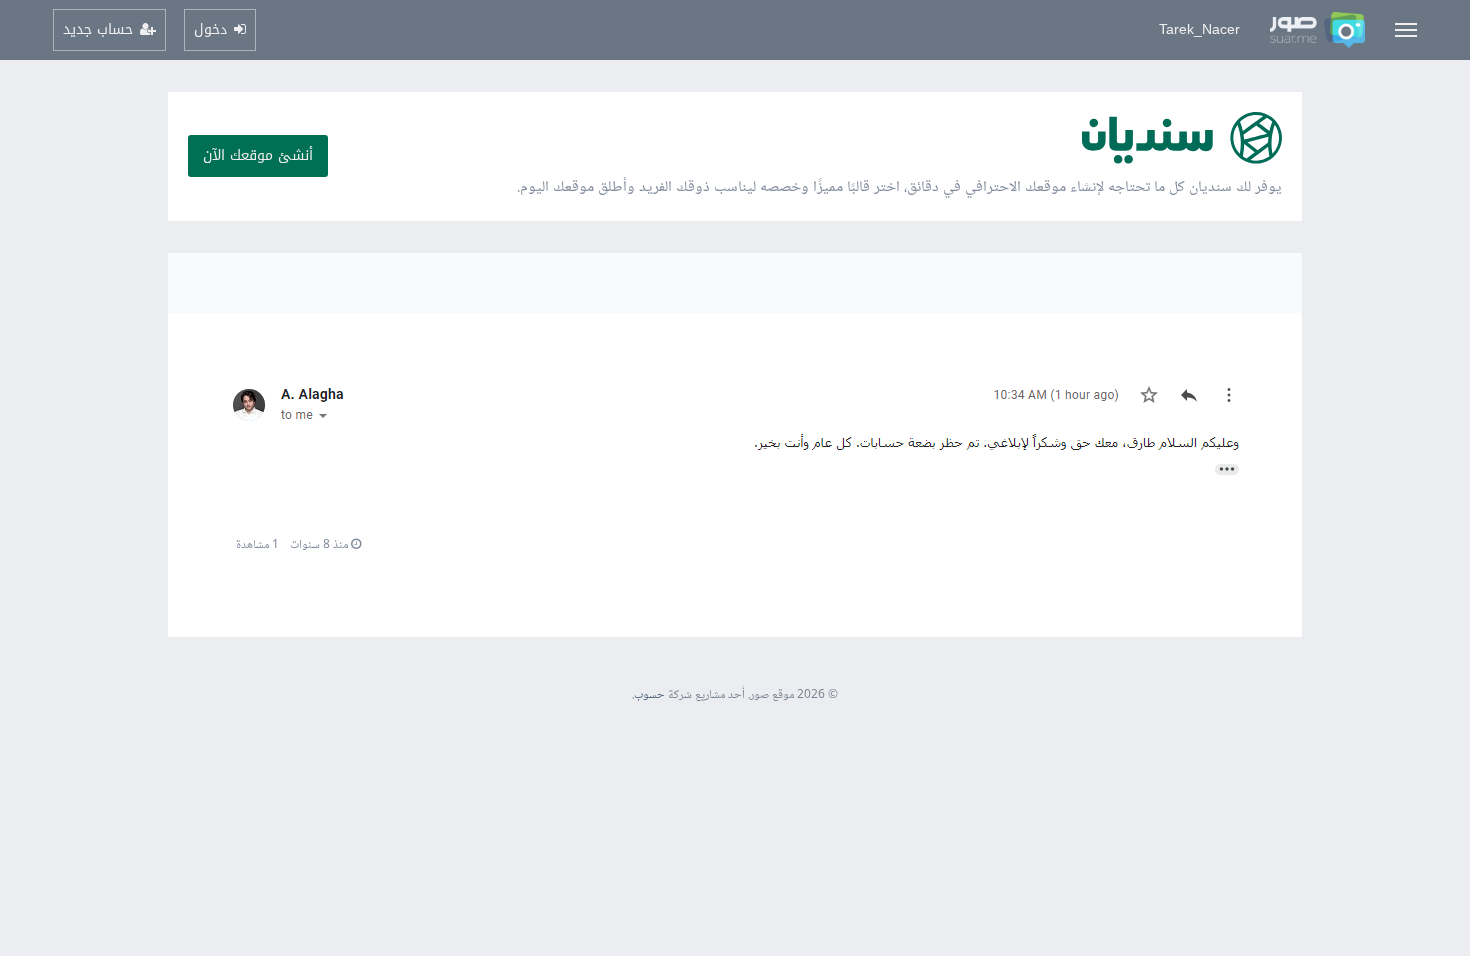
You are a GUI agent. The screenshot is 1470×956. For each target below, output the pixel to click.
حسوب (649, 695)
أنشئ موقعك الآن (258, 155)
